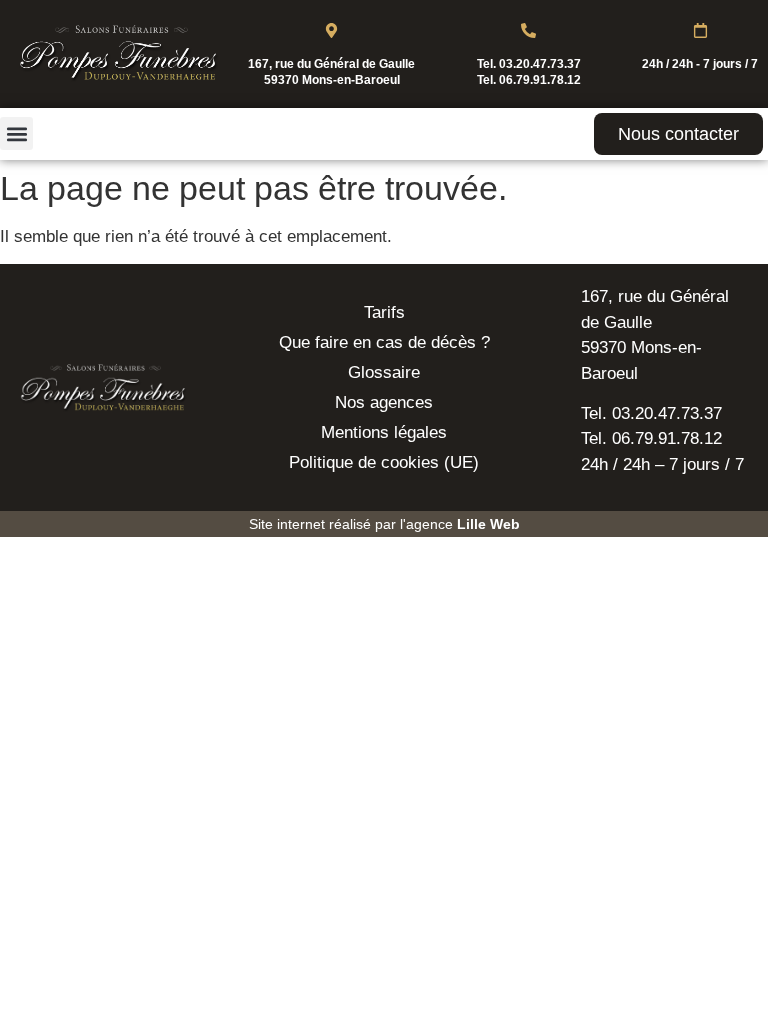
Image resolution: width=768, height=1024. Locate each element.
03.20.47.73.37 (540, 64)
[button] (16, 133)
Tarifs (384, 312)
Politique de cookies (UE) (384, 462)
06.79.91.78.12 (540, 80)
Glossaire (384, 372)
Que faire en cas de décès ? (384, 342)
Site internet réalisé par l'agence (384, 524)
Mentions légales (384, 432)
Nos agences (384, 402)
